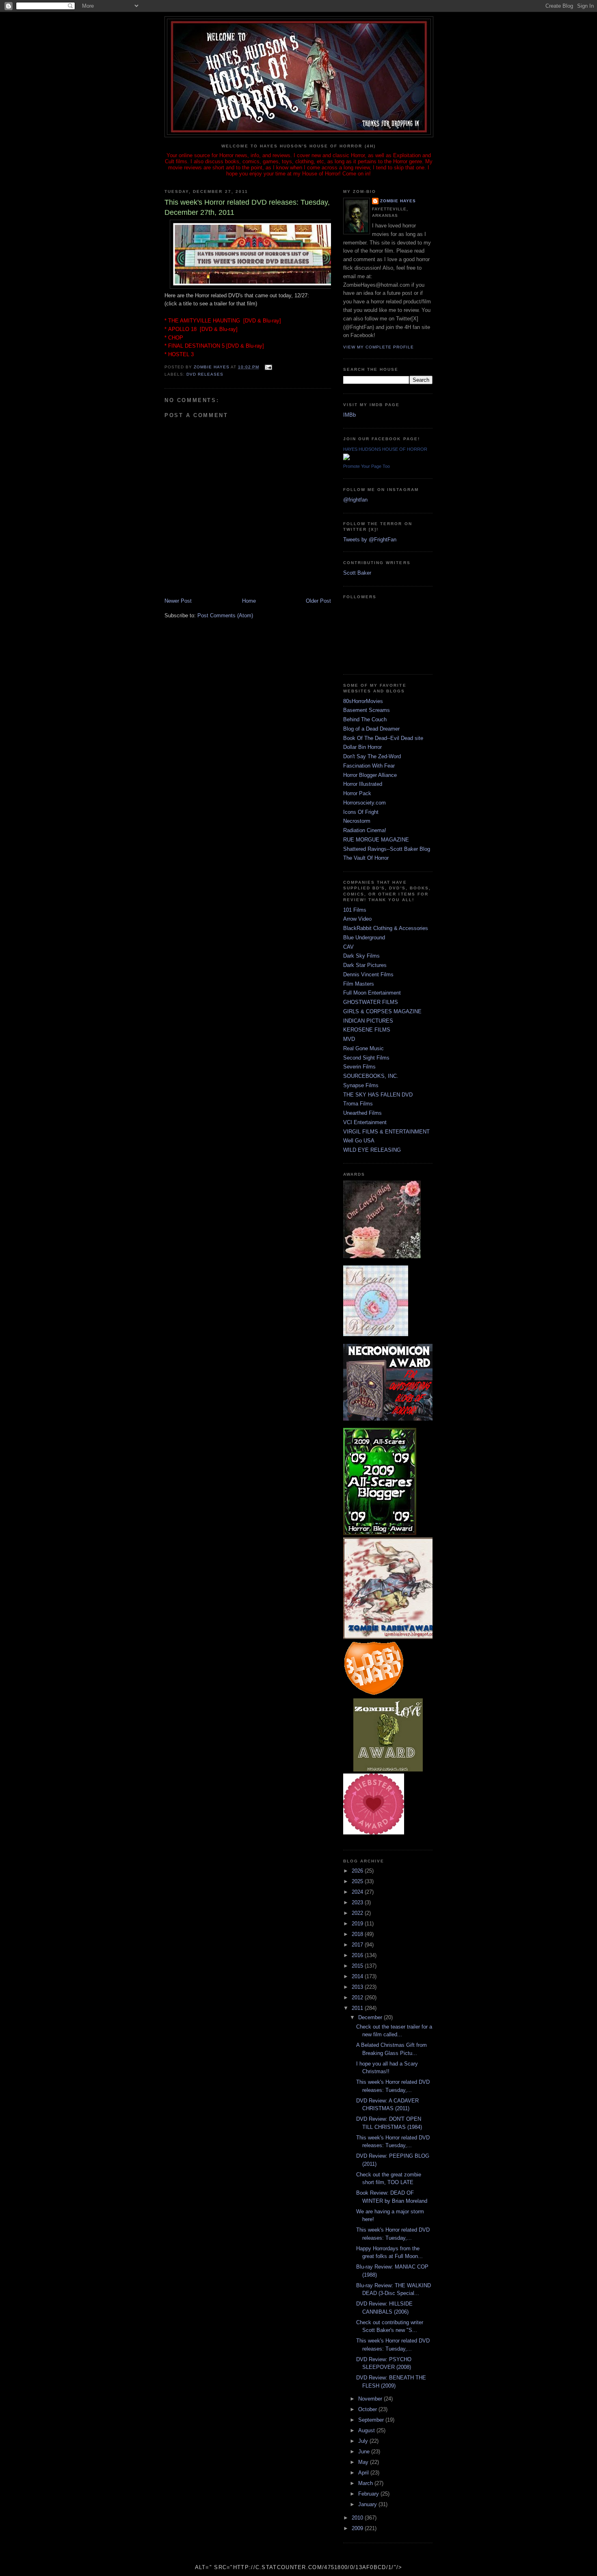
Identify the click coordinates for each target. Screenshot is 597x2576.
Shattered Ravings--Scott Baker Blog (387, 849)
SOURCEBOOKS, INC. (371, 1076)
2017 (358, 1945)
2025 (358, 1881)
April (364, 2473)
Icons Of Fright (361, 812)
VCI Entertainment (365, 1122)
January (368, 2504)
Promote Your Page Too (367, 466)
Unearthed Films (362, 1113)
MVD (349, 1039)
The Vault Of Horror (366, 858)
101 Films (355, 910)
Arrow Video (357, 919)
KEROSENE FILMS (367, 1030)
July (364, 2441)
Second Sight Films (366, 1058)
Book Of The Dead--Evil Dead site (383, 738)
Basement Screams (367, 710)
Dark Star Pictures (365, 965)
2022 (358, 1913)
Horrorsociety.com (364, 803)
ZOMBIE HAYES (398, 201)
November (371, 2399)
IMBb (349, 415)
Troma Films (358, 1104)
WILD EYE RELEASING (372, 1150)
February (369, 2494)
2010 (358, 2518)
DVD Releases (205, 374)
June (365, 2452)
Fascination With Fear (369, 766)
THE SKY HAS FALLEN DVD (378, 1095)
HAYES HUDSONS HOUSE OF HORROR (385, 449)
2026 (358, 1871)
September (372, 2420)
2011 (358, 2008)
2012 (358, 1997)
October (368, 2409)
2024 (358, 1892)
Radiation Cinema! (365, 830)
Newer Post (178, 601)
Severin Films (359, 1067)
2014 (358, 1976)
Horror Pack (357, 793)
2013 (358, 1987)
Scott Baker (357, 573)
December (371, 2017)
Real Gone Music (363, 1048)
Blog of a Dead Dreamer (371, 729)
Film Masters (359, 984)
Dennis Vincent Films (368, 974)
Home (249, 601)
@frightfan (355, 500)
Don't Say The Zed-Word (372, 756)
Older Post (318, 601)
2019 (358, 1924)
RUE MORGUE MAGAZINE (376, 840)
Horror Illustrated (363, 784)
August (367, 2430)
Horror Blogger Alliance (370, 775)
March (366, 2483)
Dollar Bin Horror (362, 747)
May (364, 2462)
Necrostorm (357, 821)
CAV (348, 947)
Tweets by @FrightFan (370, 540)
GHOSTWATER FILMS (371, 1002)
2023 (358, 1902)
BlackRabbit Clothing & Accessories (386, 928)
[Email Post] (268, 367)
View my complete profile (379, 347)
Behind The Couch (365, 719)
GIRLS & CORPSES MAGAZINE (382, 1011)
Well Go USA (359, 1141)
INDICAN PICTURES (368, 1021)
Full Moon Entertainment (372, 993)
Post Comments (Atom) (225, 615)
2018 (358, 1934)
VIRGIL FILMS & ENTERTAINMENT (386, 1132)
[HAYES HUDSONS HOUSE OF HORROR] (346, 458)
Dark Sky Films (361, 956)
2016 (358, 1955)
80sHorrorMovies (363, 701)
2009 (358, 2528)
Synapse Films (361, 1085)
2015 (358, 1966)
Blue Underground (364, 938)
